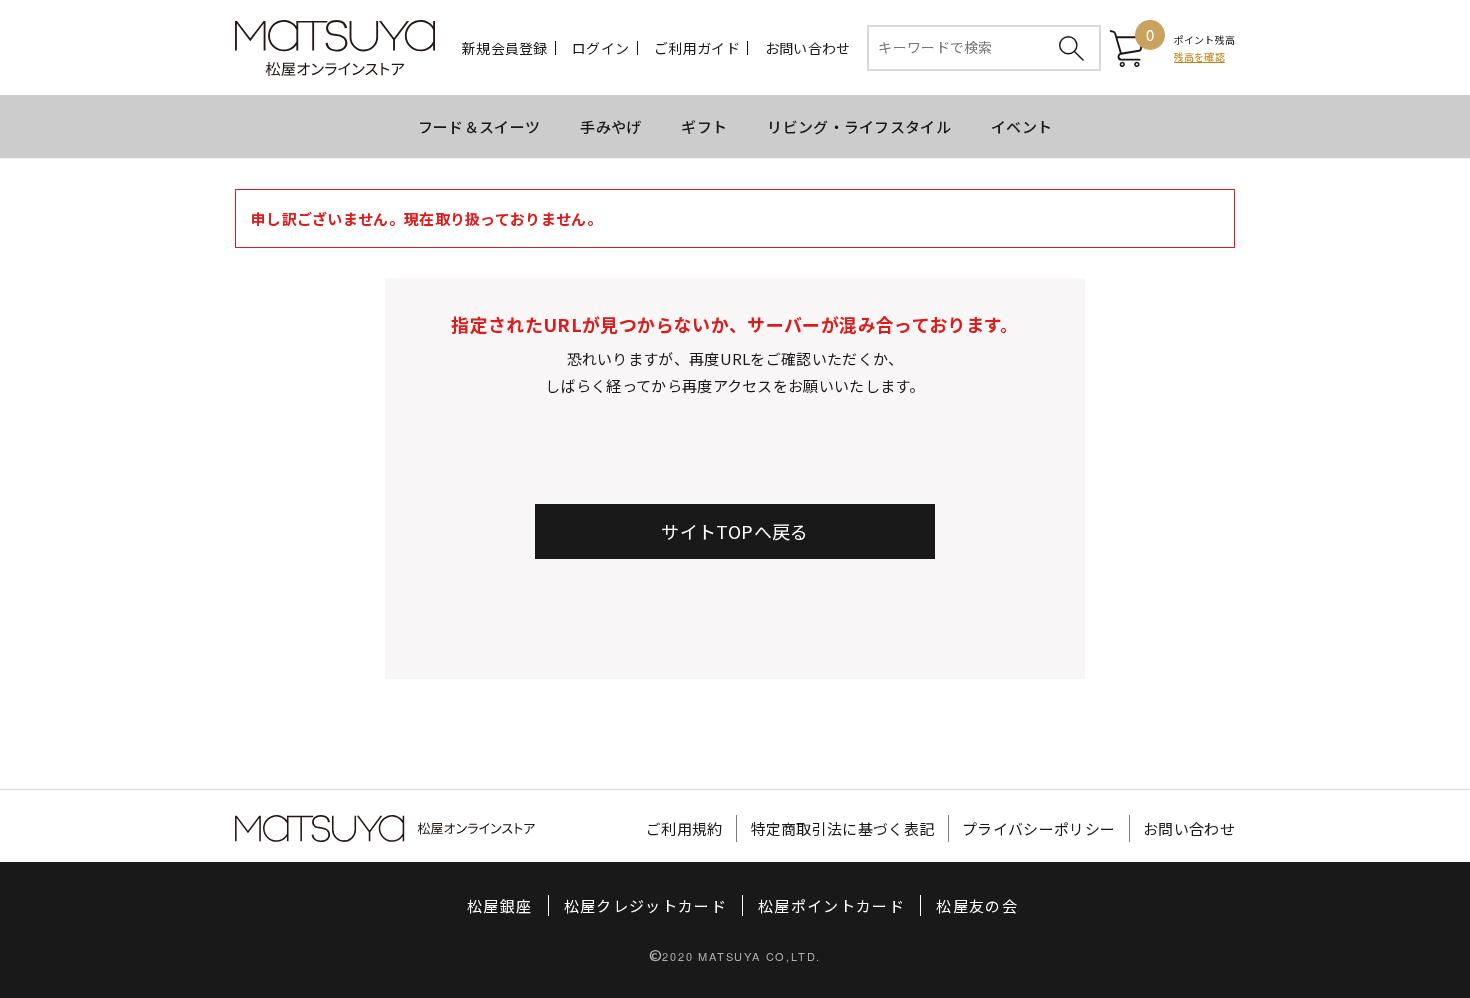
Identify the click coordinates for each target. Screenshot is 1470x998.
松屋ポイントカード (831, 905)
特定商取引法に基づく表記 (843, 828)
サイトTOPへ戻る (734, 531)
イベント (1021, 126)
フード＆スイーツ (479, 126)
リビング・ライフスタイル (859, 126)
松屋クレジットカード (646, 905)
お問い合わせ (808, 48)
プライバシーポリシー (1038, 828)
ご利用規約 (684, 828)
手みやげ (610, 126)
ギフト (704, 126)
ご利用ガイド (697, 48)
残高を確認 (1199, 56)
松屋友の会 (977, 905)
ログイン (600, 48)
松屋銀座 (499, 905)
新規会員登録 (505, 48)
